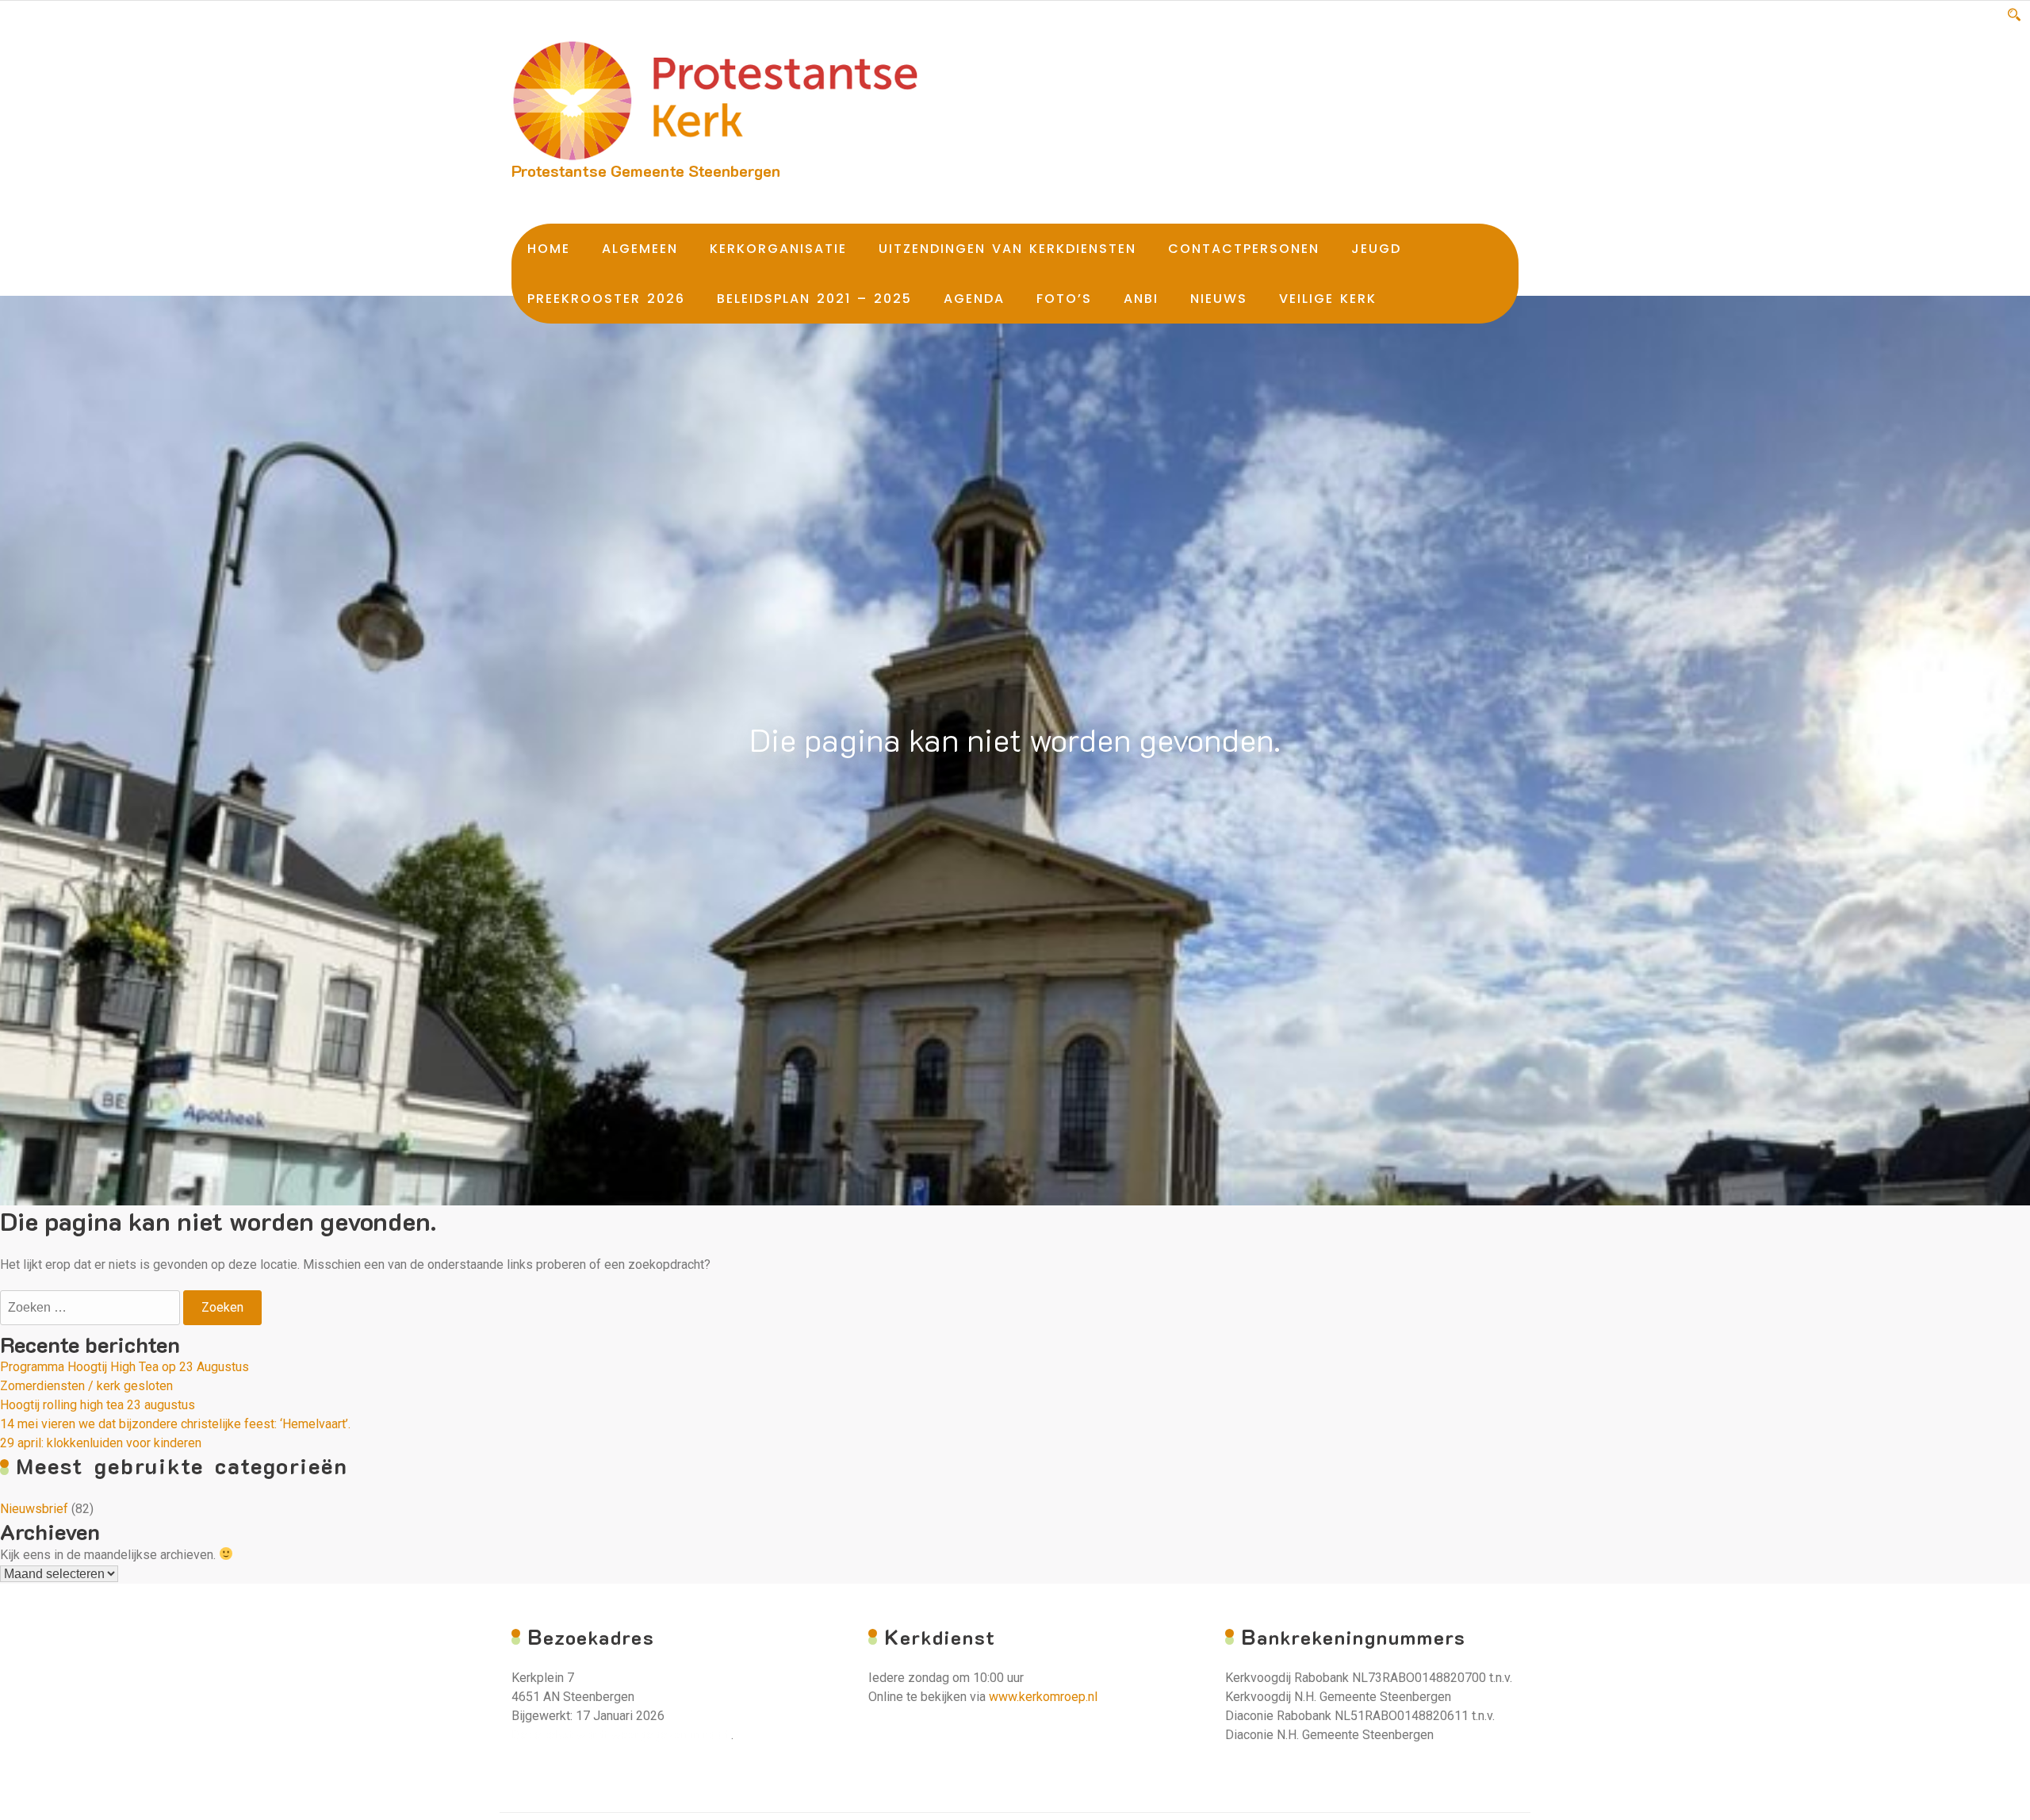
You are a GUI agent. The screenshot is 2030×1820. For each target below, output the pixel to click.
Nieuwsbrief (34, 1509)
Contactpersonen (1244, 249)
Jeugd (1376, 249)
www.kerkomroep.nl (1043, 1697)
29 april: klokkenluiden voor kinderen (101, 1443)
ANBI (1141, 299)
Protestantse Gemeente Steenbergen (646, 171)
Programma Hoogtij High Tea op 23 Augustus (124, 1367)
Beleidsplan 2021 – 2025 (814, 299)
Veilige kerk (1328, 299)
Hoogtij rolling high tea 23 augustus (98, 1405)
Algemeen (640, 249)
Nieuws (1219, 299)
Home (549, 249)
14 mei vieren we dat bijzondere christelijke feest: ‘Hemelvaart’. (175, 1424)
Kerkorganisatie (778, 249)
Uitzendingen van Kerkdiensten (1007, 249)
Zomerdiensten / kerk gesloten (86, 1386)
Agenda (974, 299)
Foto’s (1064, 299)
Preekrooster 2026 (606, 299)
